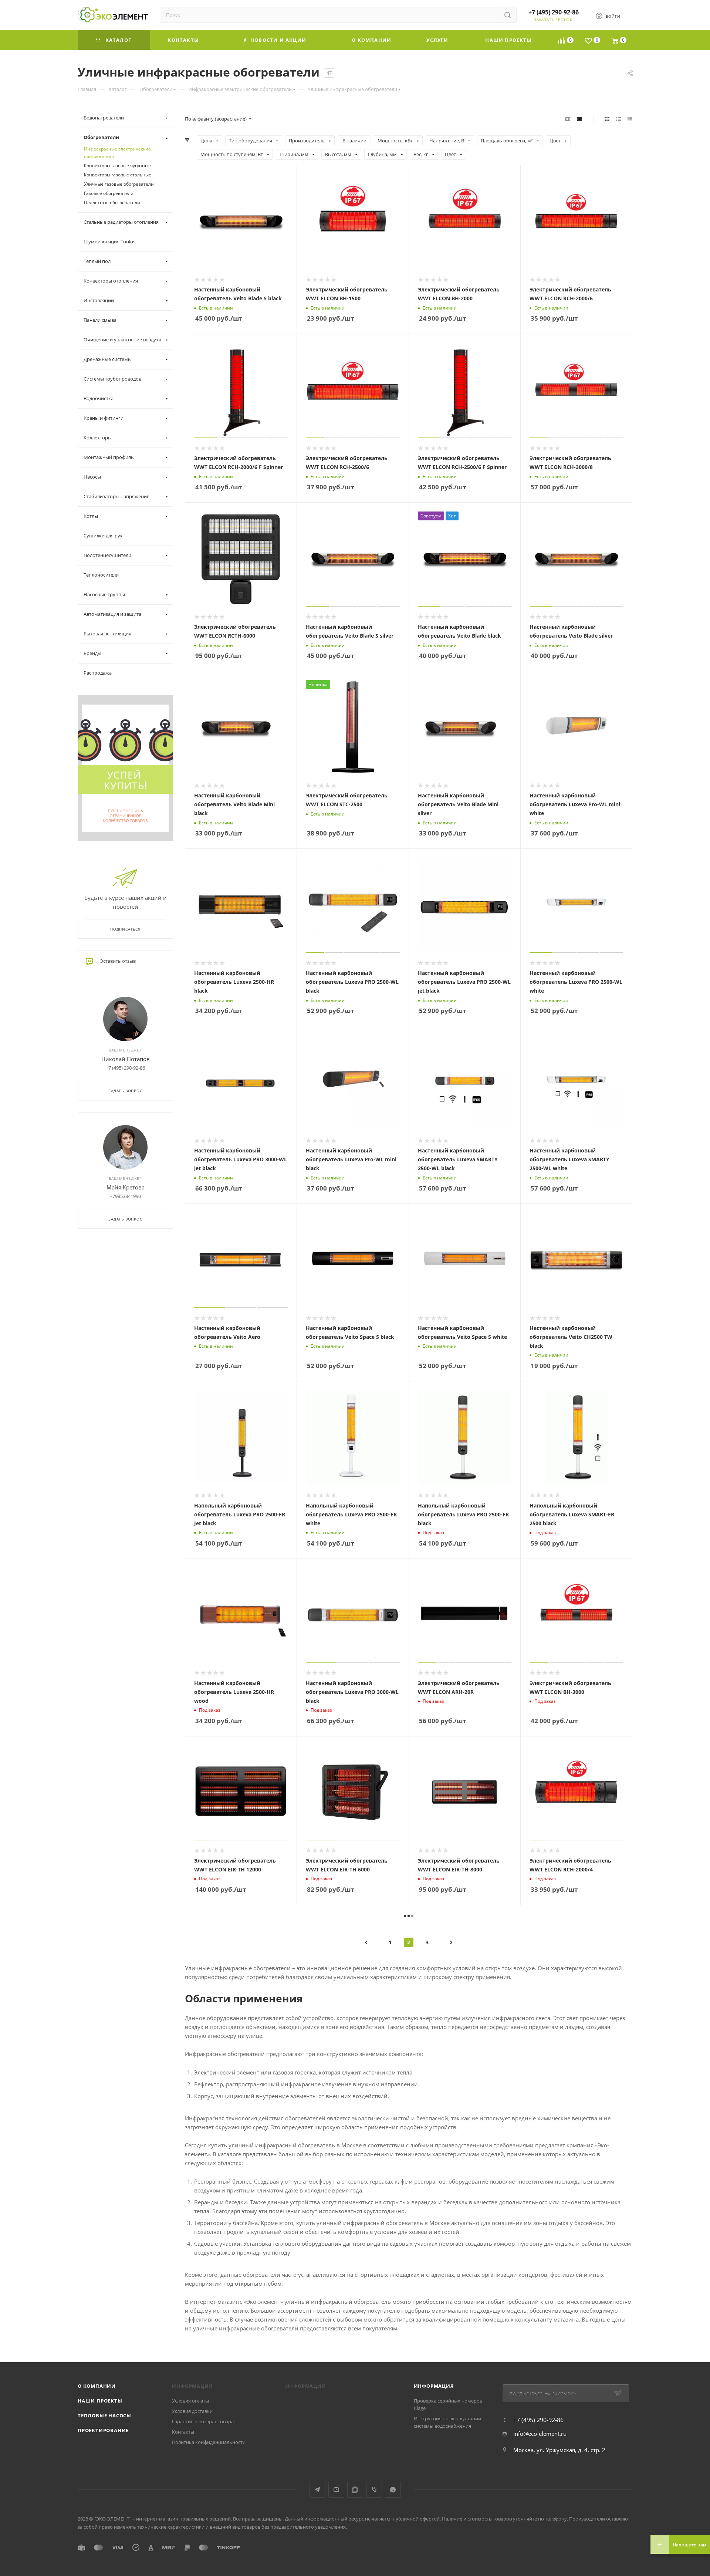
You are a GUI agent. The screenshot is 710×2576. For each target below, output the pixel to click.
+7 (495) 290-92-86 (554, 12)
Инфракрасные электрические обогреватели (117, 153)
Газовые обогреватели (109, 193)
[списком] (618, 119)
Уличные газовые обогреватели (119, 184)
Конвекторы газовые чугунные (117, 166)
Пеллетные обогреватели (112, 202)
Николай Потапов (126, 1059)
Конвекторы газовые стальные (118, 175)
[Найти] (508, 15)
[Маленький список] (568, 119)
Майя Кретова (126, 1187)
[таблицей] (630, 119)
